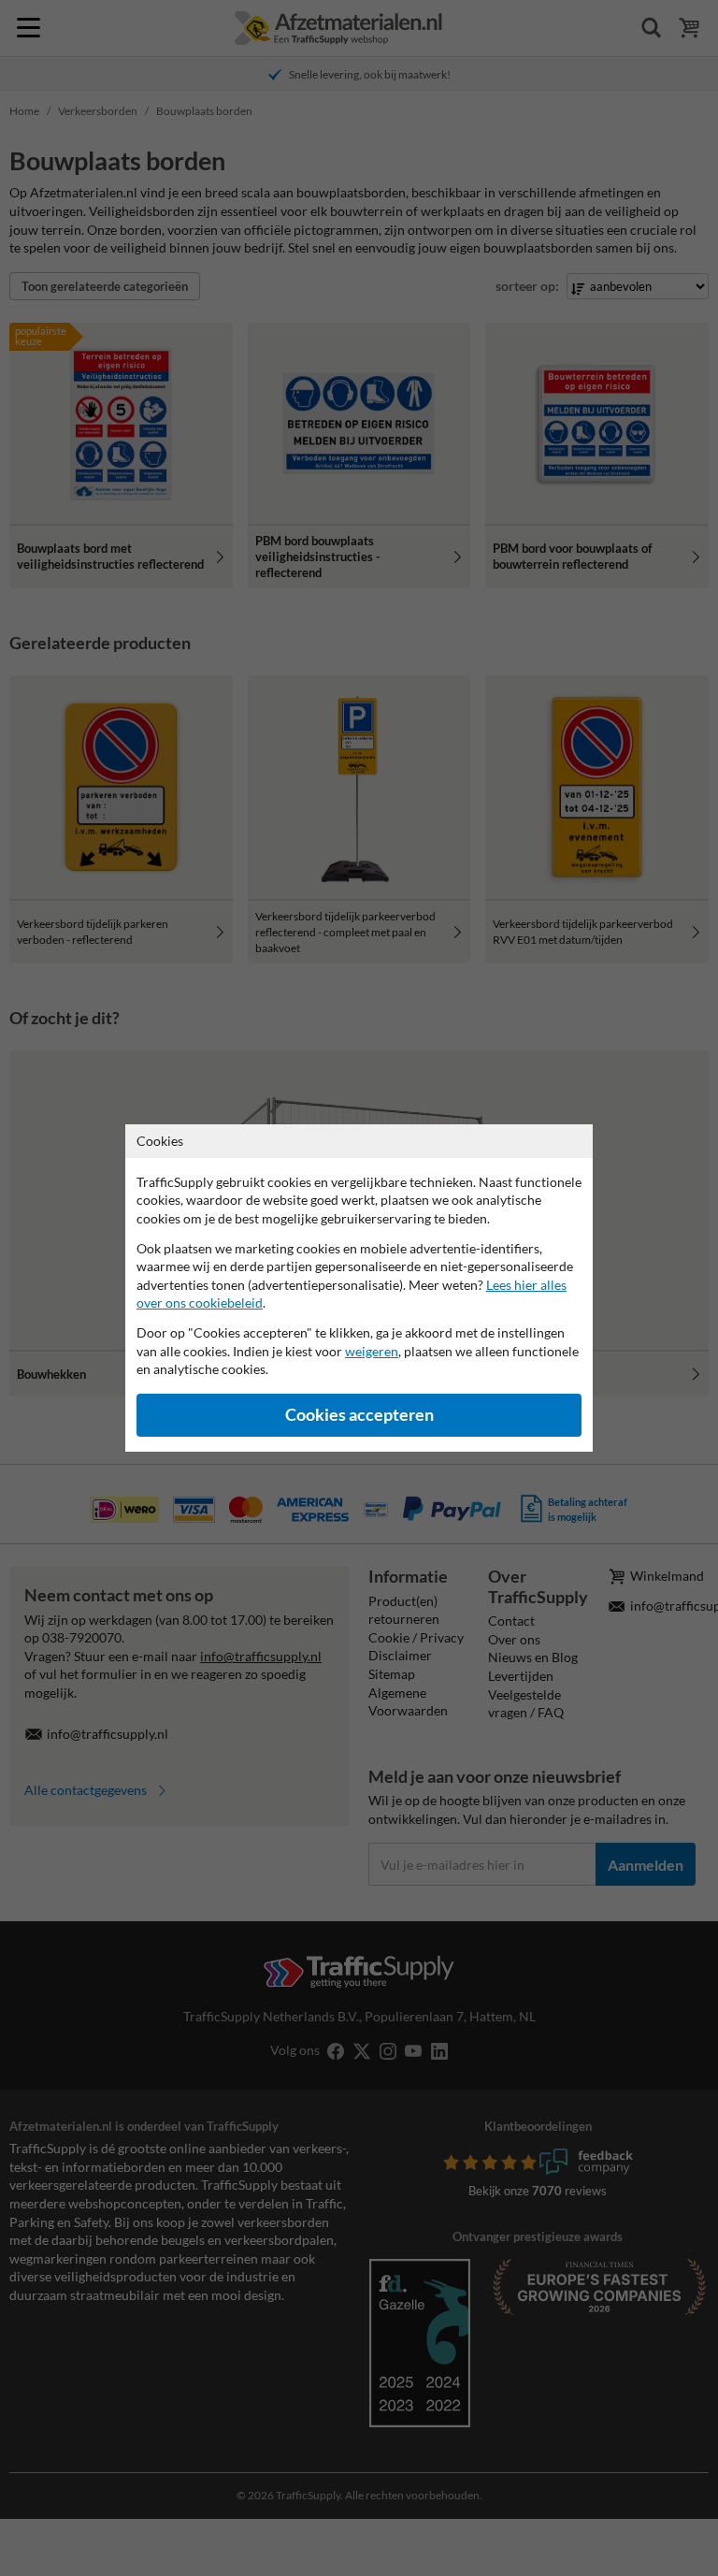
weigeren (372, 1351)
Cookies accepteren (359, 1415)
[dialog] (359, 1288)
